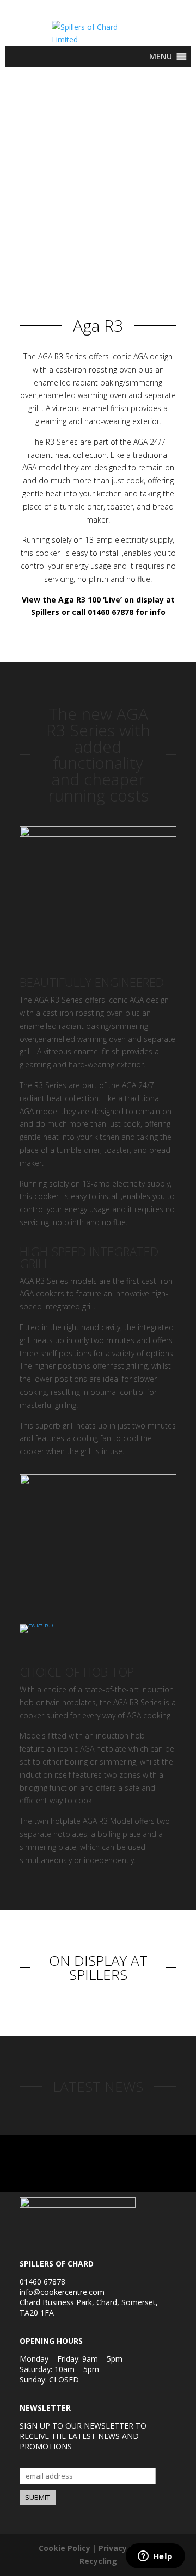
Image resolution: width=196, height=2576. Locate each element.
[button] (161, 57)
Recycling (98, 2561)
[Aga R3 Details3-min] (36, 1624)
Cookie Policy (65, 2548)
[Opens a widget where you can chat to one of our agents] (155, 2557)
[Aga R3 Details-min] (98, 1482)
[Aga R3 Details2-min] (98, 834)
